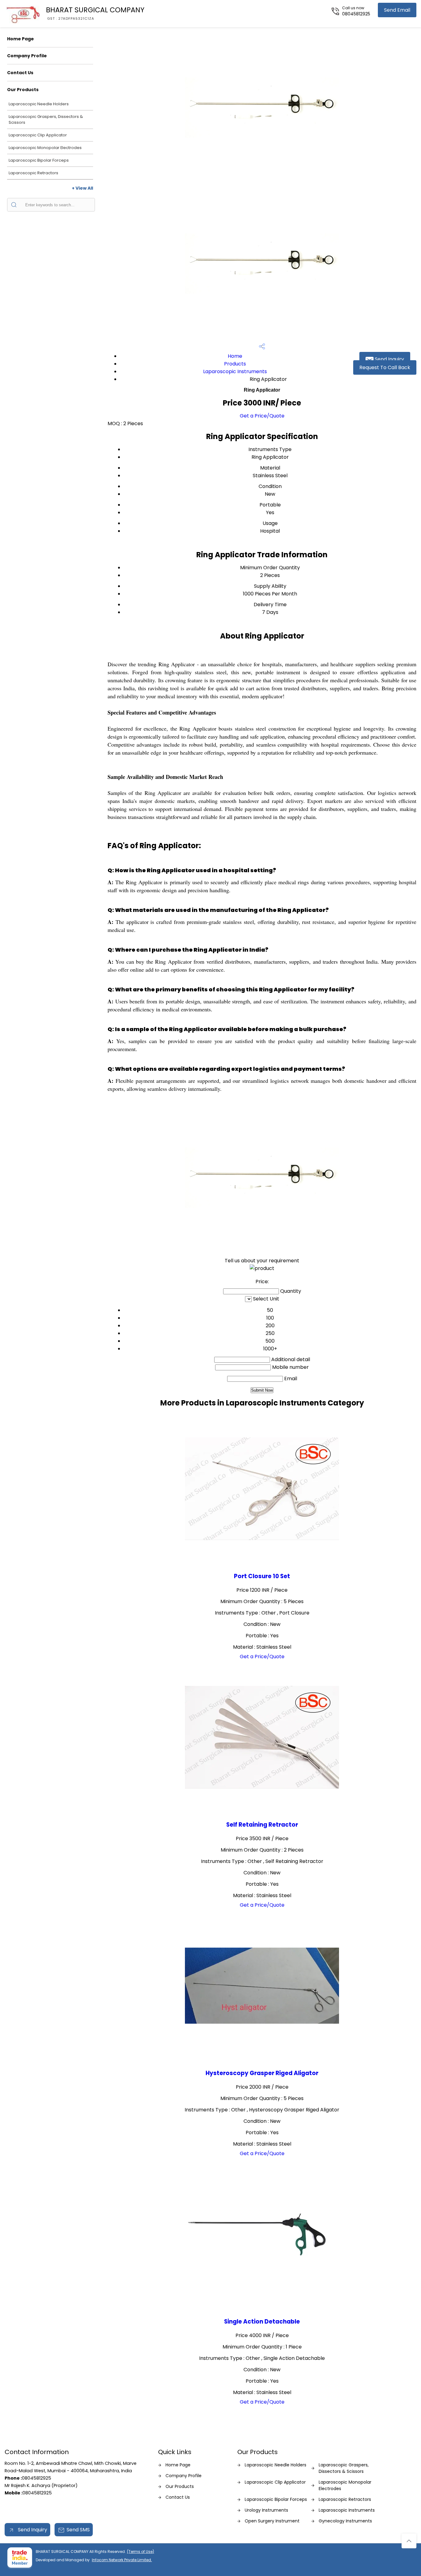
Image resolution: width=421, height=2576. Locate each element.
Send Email (397, 10)
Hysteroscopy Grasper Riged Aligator (262, 2073)
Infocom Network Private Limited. (122, 2560)
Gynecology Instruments (345, 2521)
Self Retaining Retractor (262, 1825)
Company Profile (27, 56)
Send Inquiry (389, 359)
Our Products (23, 90)
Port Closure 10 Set (262, 1576)
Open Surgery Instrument (272, 2521)
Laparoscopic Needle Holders (39, 104)
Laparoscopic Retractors (33, 173)
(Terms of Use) (141, 2552)
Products (235, 364)
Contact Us (20, 73)
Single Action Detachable (262, 2322)
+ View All (82, 188)
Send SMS (78, 2530)
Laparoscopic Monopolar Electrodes (45, 148)
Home (235, 356)
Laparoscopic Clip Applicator (38, 135)
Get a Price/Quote (262, 416)
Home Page (20, 39)
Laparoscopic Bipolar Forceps (39, 160)
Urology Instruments (266, 2510)
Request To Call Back (385, 367)
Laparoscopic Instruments (235, 371)
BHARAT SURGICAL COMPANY (95, 13)
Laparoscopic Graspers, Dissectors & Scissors (46, 119)
